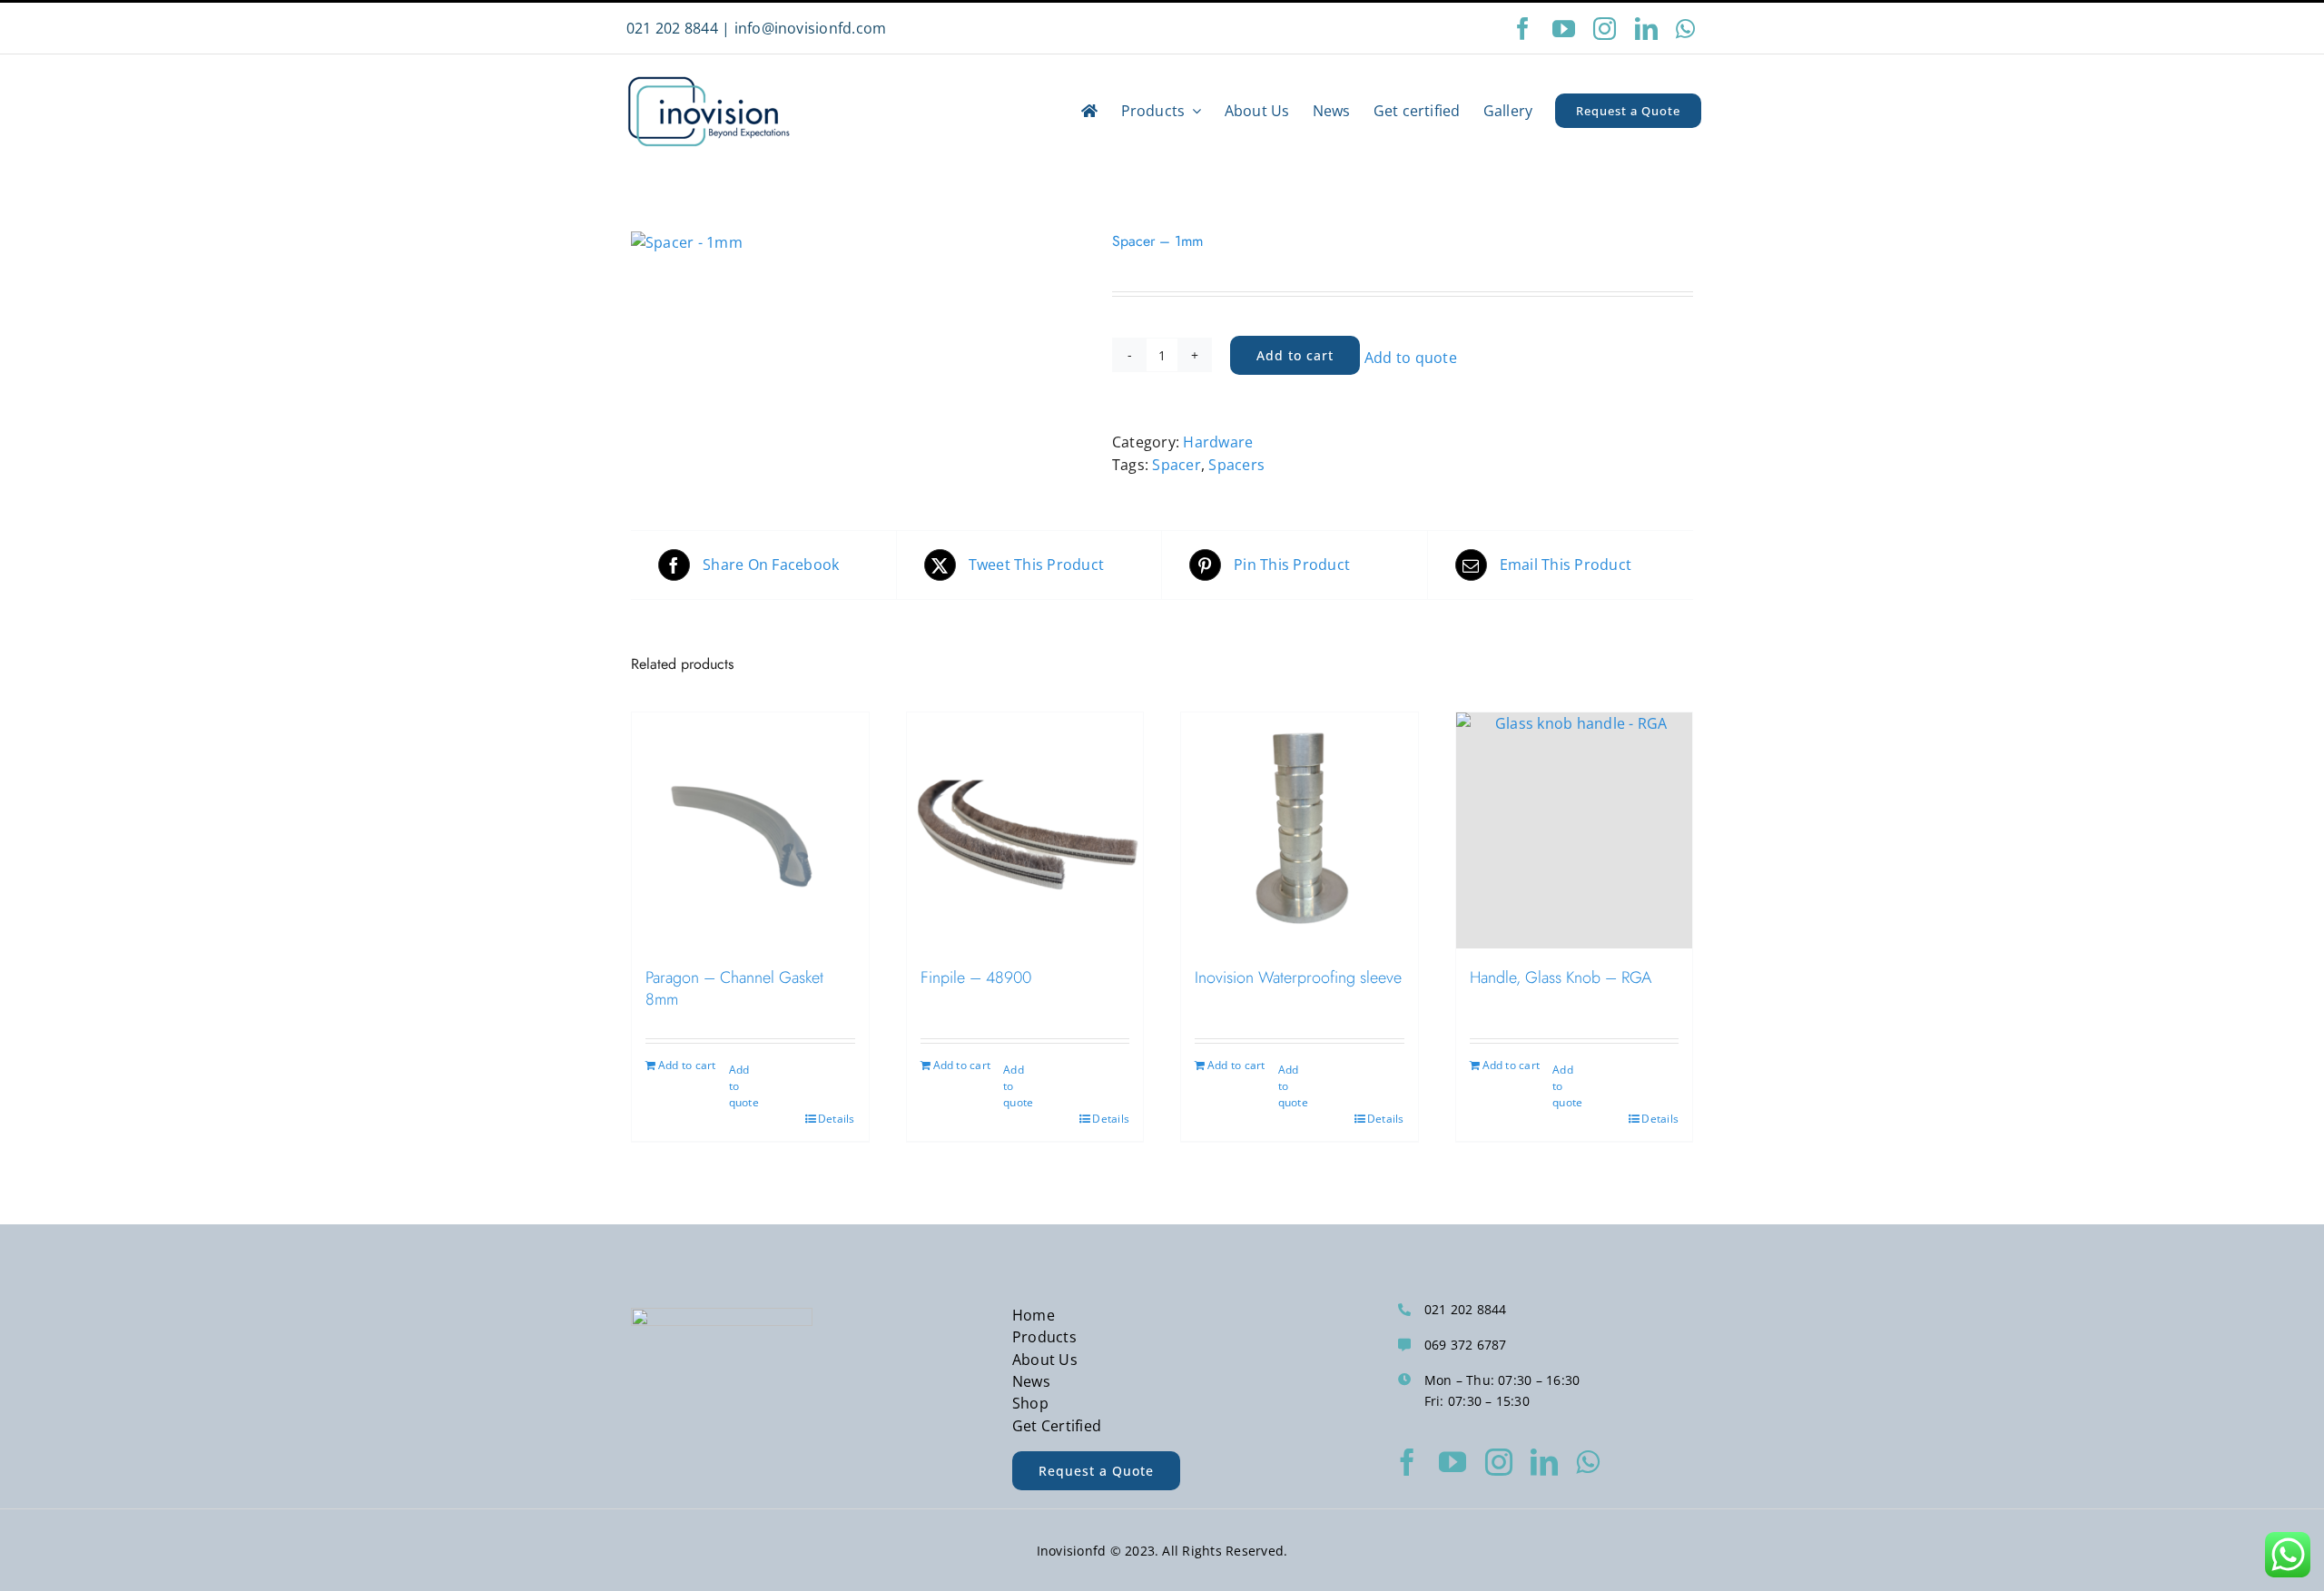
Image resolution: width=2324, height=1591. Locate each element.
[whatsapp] (1685, 29)
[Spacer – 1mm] (858, 242)
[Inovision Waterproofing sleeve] (1300, 831)
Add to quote (1411, 358)
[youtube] (1564, 29)
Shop (1030, 1403)
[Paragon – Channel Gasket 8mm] (750, 831)
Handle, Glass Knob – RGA (1561, 977)
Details (837, 1119)
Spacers (1236, 465)
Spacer (1176, 465)
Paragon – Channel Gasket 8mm (734, 988)
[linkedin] (1646, 29)
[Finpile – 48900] (1025, 831)
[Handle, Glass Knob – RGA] (1575, 831)
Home (1034, 1315)
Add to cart (1295, 355)
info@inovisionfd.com (811, 28)
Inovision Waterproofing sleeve (1298, 977)
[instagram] (1605, 29)
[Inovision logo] (708, 79)
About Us (1045, 1360)
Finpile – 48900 (976, 977)
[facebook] (1523, 29)
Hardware (1218, 442)
